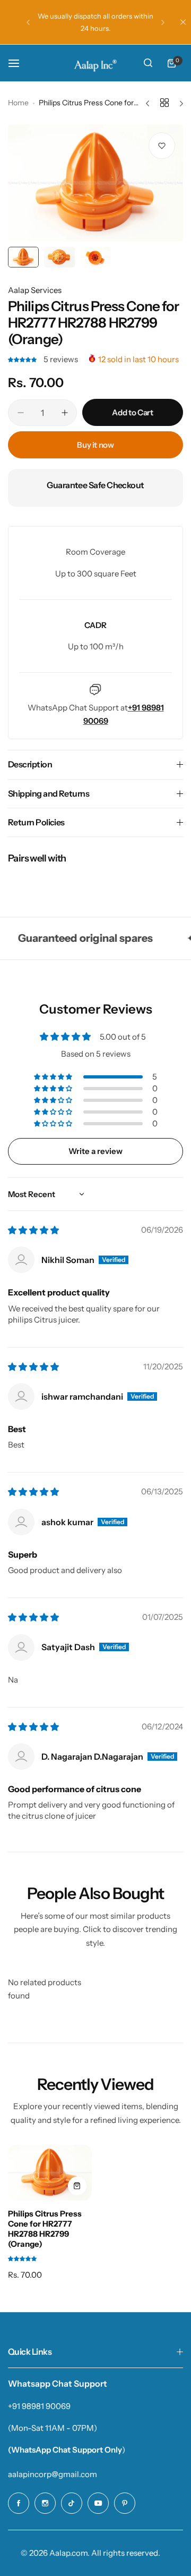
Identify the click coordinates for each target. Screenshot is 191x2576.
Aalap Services (35, 290)
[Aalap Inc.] (95, 63)
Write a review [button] (95, 1151)
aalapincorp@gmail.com (53, 2474)
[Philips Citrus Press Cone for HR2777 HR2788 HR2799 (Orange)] (50, 2173)
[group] (95, 183)
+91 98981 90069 (39, 2406)
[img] (33, 1230)
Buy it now (95, 445)
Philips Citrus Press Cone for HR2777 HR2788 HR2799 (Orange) (45, 2229)
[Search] (148, 63)
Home (18, 103)
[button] (28, 22)
